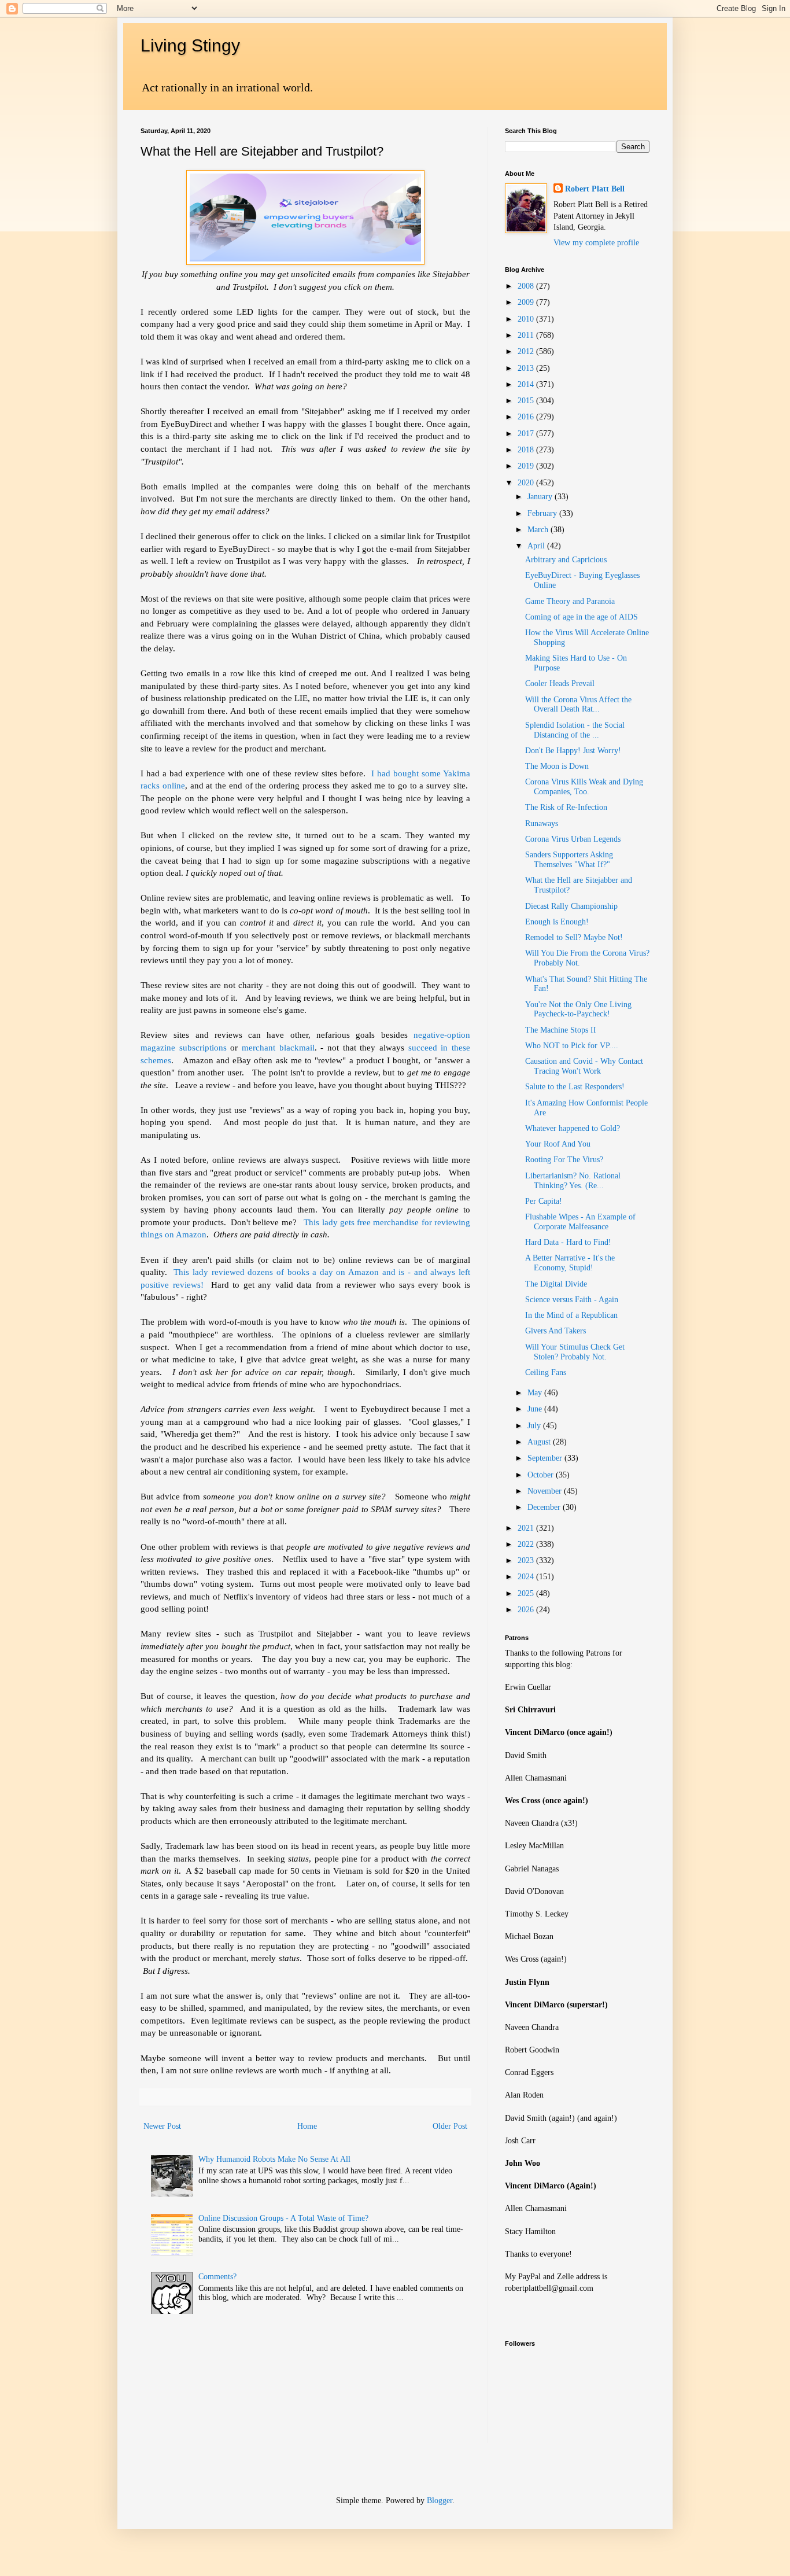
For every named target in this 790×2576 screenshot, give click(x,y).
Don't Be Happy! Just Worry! (573, 751)
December (545, 1507)
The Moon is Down (557, 766)
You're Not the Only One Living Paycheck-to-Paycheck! (578, 1009)
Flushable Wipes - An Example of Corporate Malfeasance (580, 1222)
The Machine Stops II (561, 1030)
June (536, 1409)
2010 (527, 319)
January (541, 497)
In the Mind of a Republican (571, 1315)
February (543, 513)
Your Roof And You (558, 1144)
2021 (527, 1528)
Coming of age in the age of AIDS (582, 617)
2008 (527, 286)
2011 (527, 335)
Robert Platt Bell (595, 189)
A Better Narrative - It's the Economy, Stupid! (570, 1263)
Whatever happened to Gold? (573, 1128)
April (537, 546)
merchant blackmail (278, 1047)
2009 (527, 302)
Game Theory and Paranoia (570, 601)
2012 (527, 351)
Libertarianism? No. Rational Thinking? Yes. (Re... (573, 1181)
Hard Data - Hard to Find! (568, 1242)
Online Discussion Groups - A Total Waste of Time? (283, 2218)
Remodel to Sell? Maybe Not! (574, 937)
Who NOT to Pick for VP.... (572, 1046)
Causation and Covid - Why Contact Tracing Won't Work (584, 1066)
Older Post (450, 2126)
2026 (527, 1610)
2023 (527, 1560)
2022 (527, 1544)
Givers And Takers (555, 1331)
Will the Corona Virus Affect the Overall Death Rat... (578, 705)
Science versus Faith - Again (572, 1300)
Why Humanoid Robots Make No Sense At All (274, 2159)
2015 (527, 401)
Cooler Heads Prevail (560, 683)
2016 (527, 417)
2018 (527, 450)
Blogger (440, 2501)
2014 (527, 384)
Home (307, 2126)
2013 (527, 368)
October (542, 1475)
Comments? (217, 2277)
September (546, 1458)
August (540, 1442)
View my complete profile (596, 243)
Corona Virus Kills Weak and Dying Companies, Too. (584, 787)
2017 (527, 434)
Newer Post (162, 2126)
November (546, 1491)
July (535, 1426)
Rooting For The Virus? (564, 1160)
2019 (527, 466)
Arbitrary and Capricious (566, 560)
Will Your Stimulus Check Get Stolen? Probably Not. (575, 1352)
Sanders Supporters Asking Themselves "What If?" (569, 860)
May (536, 1393)
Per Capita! (544, 1201)
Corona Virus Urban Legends (573, 839)
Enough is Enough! (557, 922)
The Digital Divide (556, 1284)
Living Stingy (190, 45)
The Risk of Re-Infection (566, 807)
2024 (527, 1577)
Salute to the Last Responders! (575, 1087)
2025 (527, 1593)
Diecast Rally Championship (571, 906)
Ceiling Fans (546, 1372)
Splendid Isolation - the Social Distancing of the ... (575, 730)
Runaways (542, 823)
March (539, 530)
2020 (527, 483)
